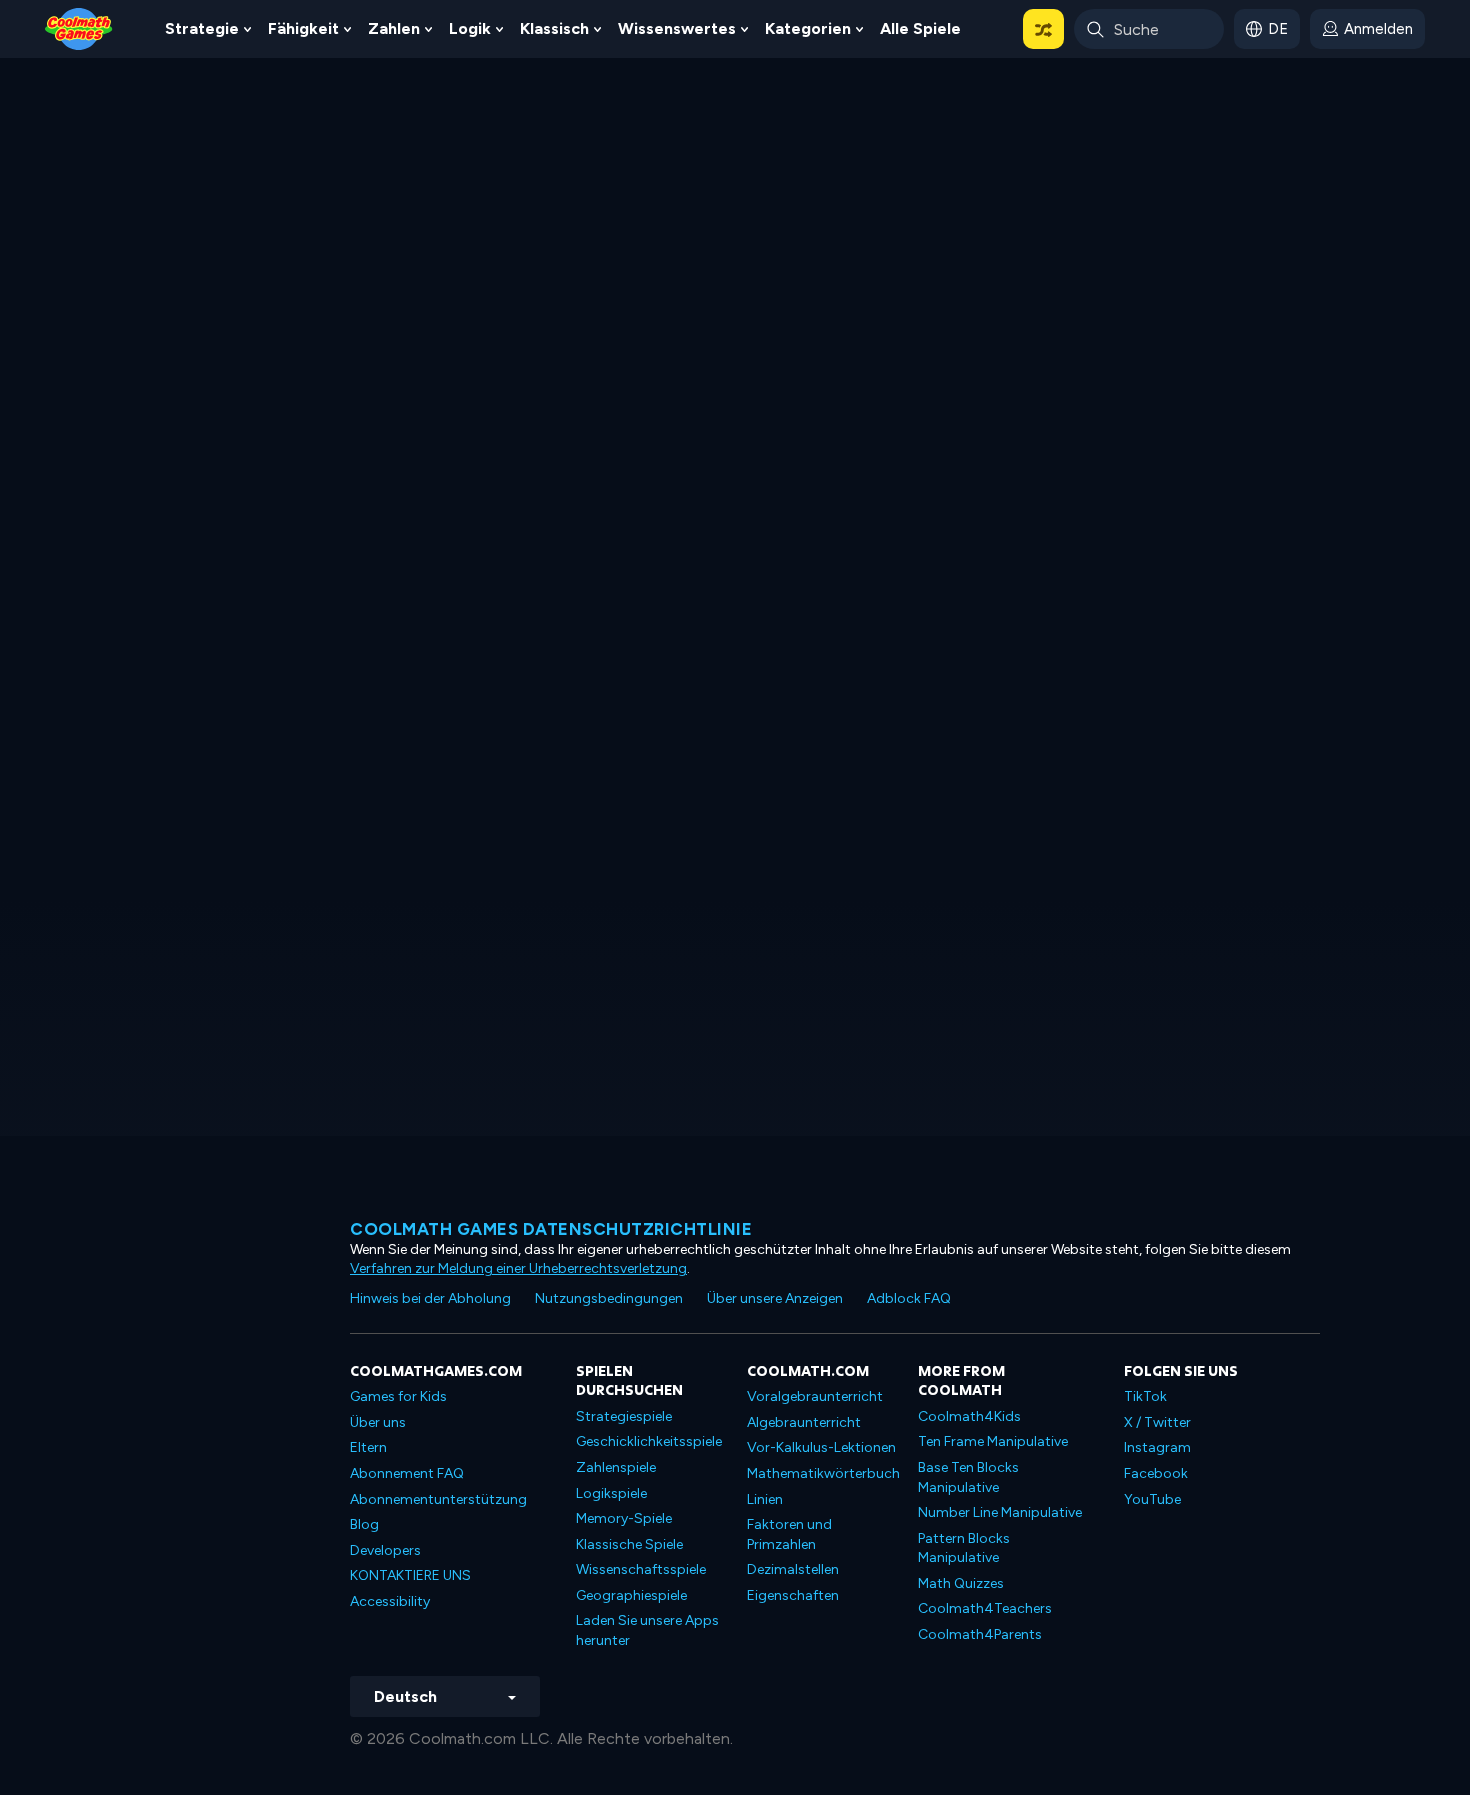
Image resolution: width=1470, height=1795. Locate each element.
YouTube (1152, 1499)
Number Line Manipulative (1000, 1512)
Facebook (1156, 1473)
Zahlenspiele (616, 1467)
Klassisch (554, 28)
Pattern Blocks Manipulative (964, 1548)
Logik (470, 28)
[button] (1043, 29)
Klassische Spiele (629, 1544)
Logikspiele (611, 1493)
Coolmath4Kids (969, 1416)
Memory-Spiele (624, 1518)
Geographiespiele (631, 1595)
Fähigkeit (303, 28)
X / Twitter (1157, 1422)
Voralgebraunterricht (815, 1396)
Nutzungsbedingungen (609, 1298)
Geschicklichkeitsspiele (649, 1441)
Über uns (378, 1422)
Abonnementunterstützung (438, 1499)
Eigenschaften (793, 1595)
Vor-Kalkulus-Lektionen (821, 1447)
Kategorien (808, 28)
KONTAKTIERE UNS (410, 1575)
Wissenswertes (677, 28)
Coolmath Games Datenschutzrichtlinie (551, 1229)
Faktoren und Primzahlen (789, 1534)
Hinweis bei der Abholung (430, 1298)
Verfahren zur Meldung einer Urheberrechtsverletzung (518, 1268)
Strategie (202, 28)
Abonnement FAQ (407, 1473)
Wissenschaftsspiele (641, 1569)
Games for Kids (398, 1396)
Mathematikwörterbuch (823, 1473)
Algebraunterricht (804, 1422)
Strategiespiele (624, 1416)
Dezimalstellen (793, 1569)
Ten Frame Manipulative (993, 1441)
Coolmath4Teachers (985, 1608)
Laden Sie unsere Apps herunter (647, 1630)
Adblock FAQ (909, 1298)
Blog (364, 1524)
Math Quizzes (961, 1583)
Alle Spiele (920, 28)
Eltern (368, 1447)
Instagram (1157, 1447)
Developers (385, 1550)
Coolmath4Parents (980, 1634)
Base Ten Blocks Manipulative (968, 1477)
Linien (765, 1499)
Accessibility (390, 1601)
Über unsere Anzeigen (775, 1298)
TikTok (1145, 1396)
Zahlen (394, 28)
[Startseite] (79, 27)
